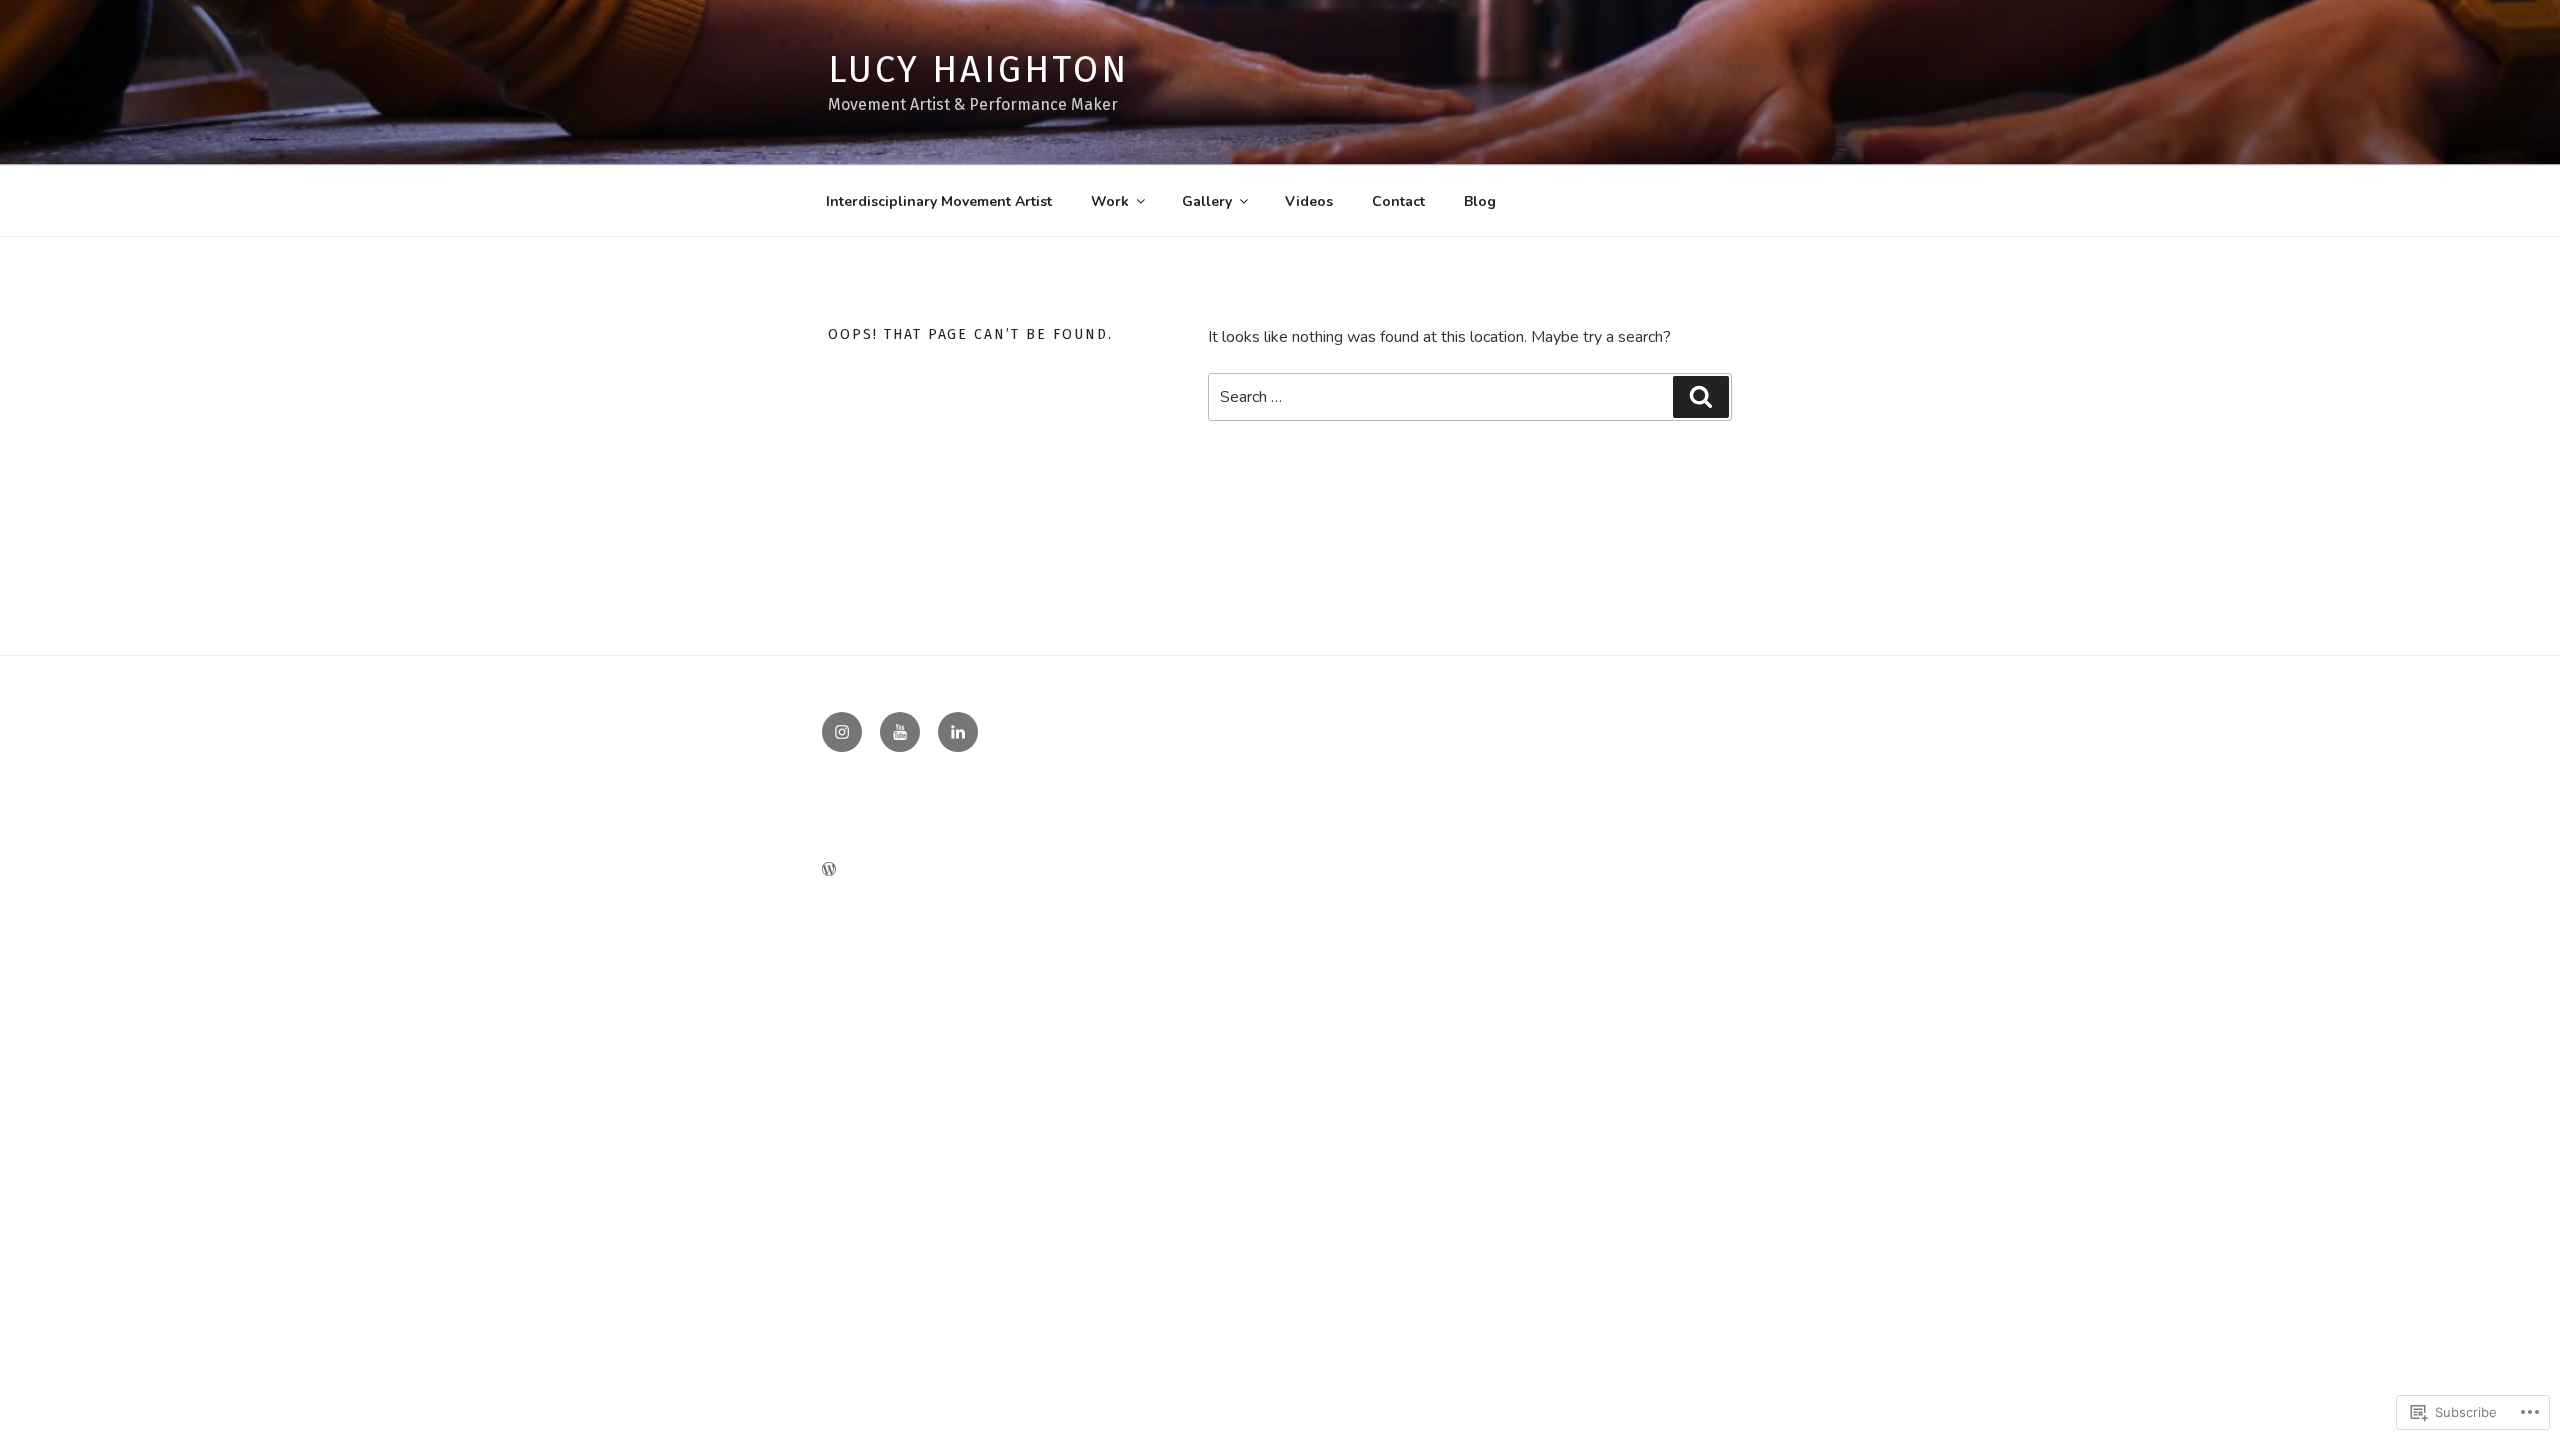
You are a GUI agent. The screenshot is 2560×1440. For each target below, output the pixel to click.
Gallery (1207, 201)
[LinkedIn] (958, 732)
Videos (1309, 201)
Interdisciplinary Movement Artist (939, 201)
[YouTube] (900, 732)
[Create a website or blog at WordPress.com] (829, 870)
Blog (1480, 201)
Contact (1398, 201)
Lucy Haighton (978, 70)
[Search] (1701, 397)
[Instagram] (842, 732)
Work (1110, 201)
